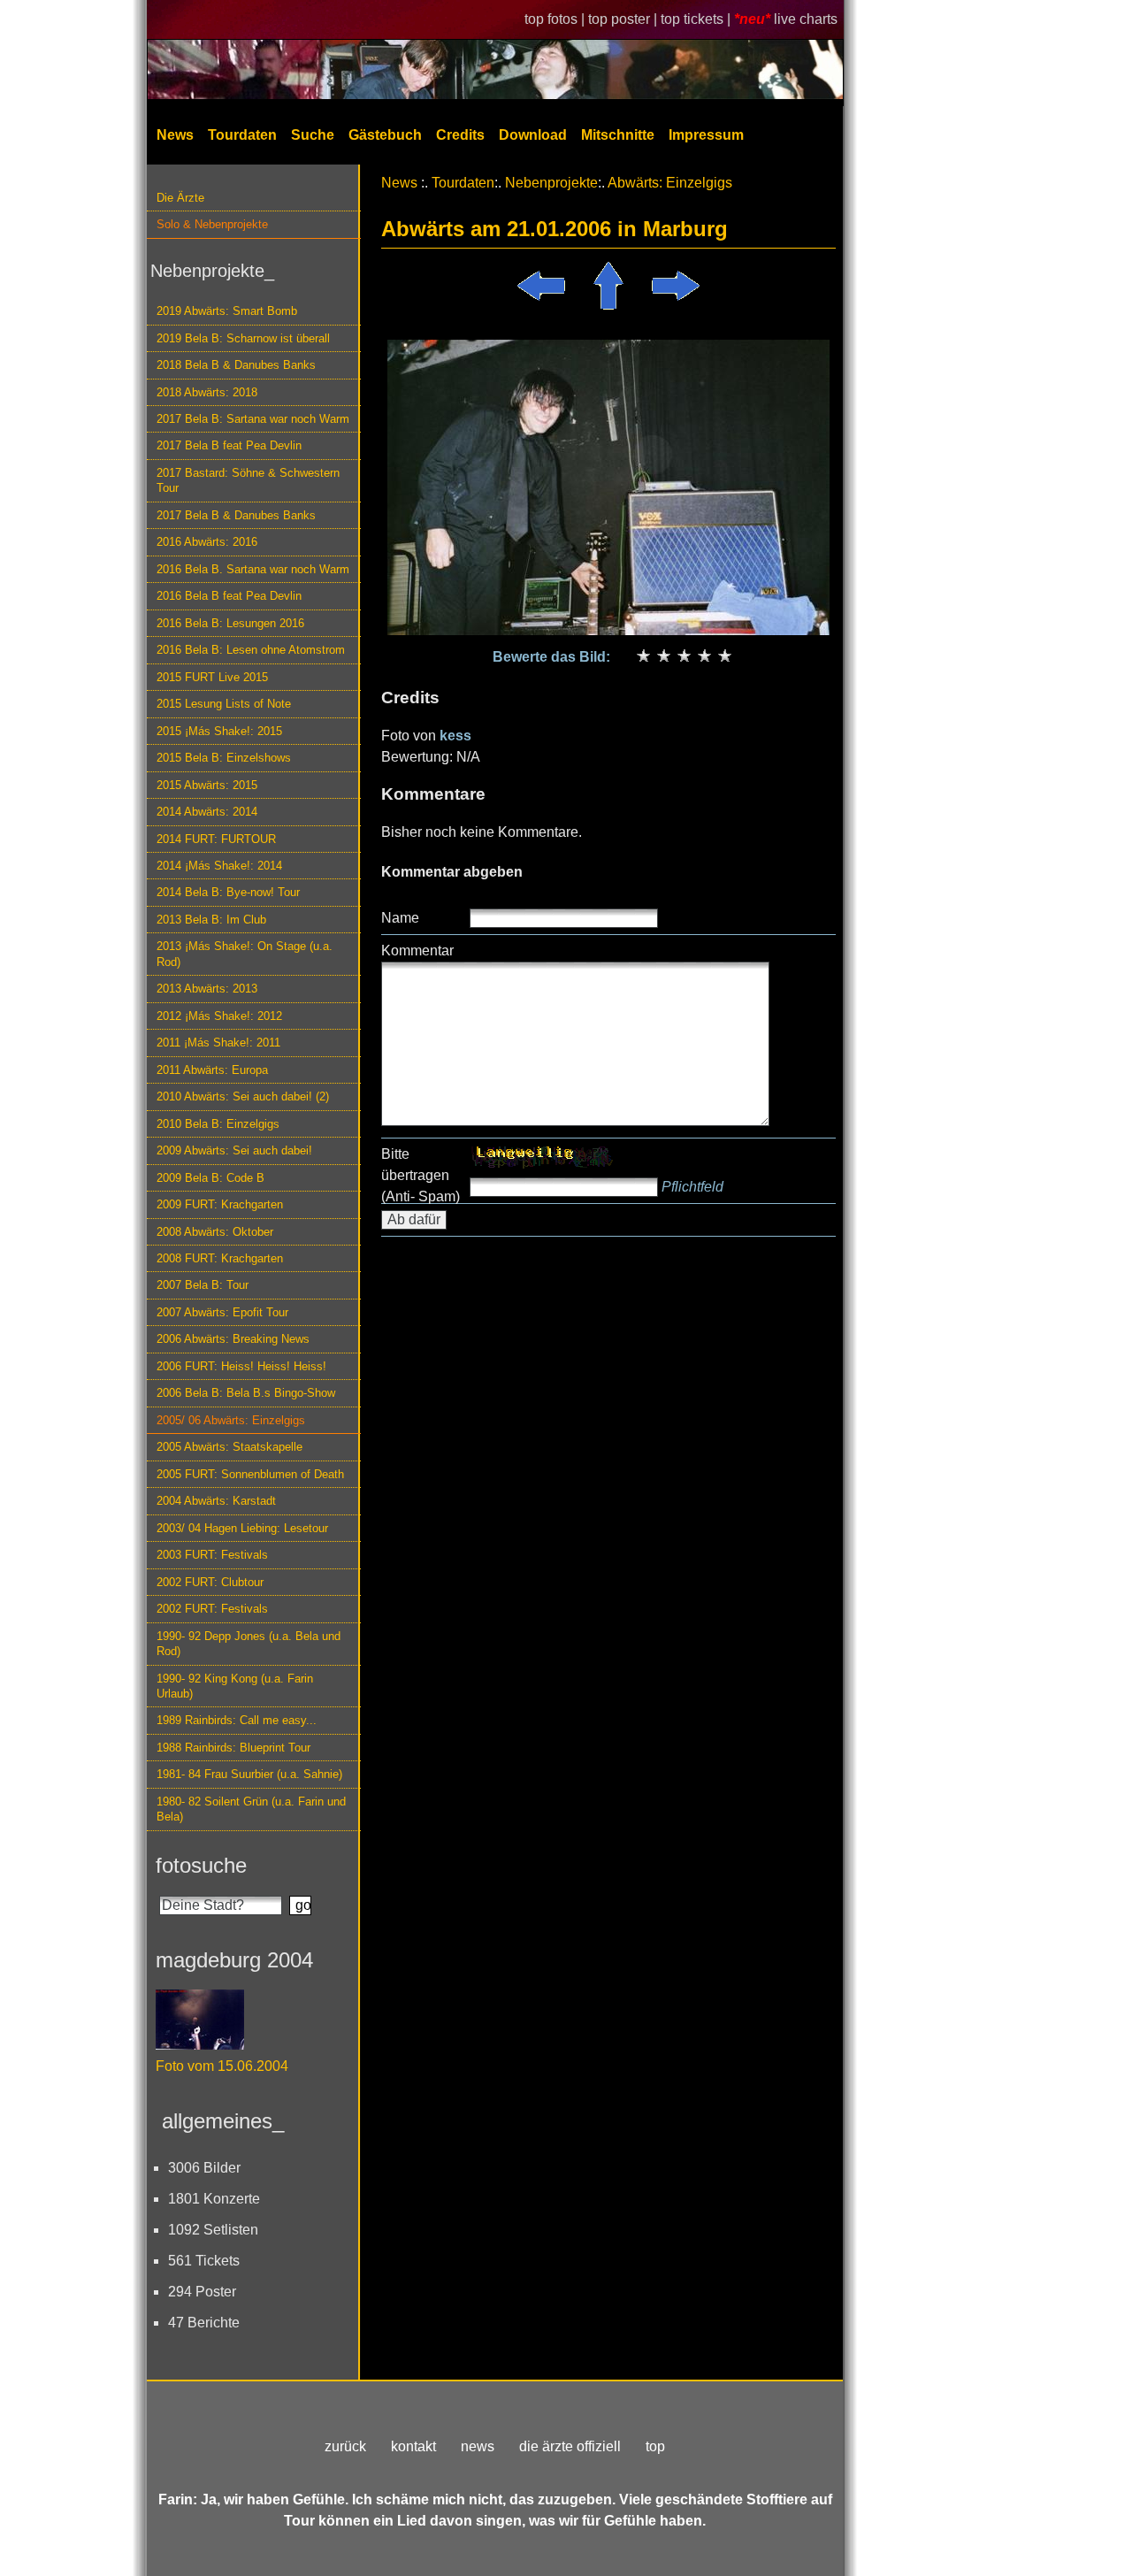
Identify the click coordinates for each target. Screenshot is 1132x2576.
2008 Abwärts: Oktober (215, 1232)
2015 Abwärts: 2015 (207, 785)
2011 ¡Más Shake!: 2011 (218, 1043)
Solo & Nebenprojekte (212, 224)
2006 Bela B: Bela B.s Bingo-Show (246, 1393)
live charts (806, 19)
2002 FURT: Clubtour (210, 1582)
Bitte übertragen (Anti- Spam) (421, 1175)
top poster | (624, 19)
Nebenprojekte (551, 183)
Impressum (706, 135)
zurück (345, 2446)
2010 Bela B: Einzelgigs (218, 1124)
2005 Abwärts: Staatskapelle (229, 1447)
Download (533, 135)
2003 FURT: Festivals (212, 1555)
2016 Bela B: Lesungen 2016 (230, 623)
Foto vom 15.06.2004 (222, 2066)
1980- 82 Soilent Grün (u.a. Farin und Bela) (251, 1809)
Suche (313, 135)
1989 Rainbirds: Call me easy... (237, 1720)
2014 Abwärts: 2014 (207, 812)
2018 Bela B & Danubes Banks (236, 365)
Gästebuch (385, 135)
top (655, 2446)
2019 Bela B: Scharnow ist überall (243, 338)
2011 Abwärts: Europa (212, 1070)
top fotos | (556, 19)
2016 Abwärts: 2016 (207, 542)
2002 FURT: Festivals (212, 1609)
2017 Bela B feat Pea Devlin (229, 445)
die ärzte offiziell (570, 2446)
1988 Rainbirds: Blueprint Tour (233, 1748)
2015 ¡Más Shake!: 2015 (219, 731)
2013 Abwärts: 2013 (207, 989)
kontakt (413, 2446)
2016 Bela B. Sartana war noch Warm (253, 569)
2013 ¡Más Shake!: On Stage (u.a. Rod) (245, 954)
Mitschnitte (618, 135)
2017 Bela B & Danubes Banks (236, 515)
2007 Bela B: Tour (203, 1285)
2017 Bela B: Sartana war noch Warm (253, 419)
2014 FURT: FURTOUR (216, 839)
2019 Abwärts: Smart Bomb (227, 311)
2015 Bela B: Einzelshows (224, 758)
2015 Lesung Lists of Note (224, 704)
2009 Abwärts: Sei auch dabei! (234, 1150)
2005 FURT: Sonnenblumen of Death (250, 1474)
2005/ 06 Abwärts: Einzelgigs (231, 1420)
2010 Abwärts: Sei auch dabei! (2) (243, 1096)
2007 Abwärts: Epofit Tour (222, 1312)
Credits (460, 135)
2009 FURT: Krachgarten (220, 1204)
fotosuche (201, 1865)
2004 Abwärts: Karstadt (216, 1501)
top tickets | (697, 19)
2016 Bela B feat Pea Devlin (229, 596)
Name (400, 918)
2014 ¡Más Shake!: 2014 (219, 866)
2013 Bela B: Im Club (211, 920)
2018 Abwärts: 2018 (207, 392)
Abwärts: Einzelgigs (670, 183)
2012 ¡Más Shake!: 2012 (219, 1016)
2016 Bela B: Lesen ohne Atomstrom (251, 650)
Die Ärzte (180, 198)
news (478, 2446)
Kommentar (417, 951)
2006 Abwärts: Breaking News (233, 1339)
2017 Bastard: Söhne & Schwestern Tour (248, 480)
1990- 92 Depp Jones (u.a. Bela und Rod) (249, 1644)
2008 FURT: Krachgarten (220, 1258)
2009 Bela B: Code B (210, 1178)
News (175, 135)
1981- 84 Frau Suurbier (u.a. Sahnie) (249, 1774)
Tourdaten (242, 135)
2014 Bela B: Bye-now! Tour (228, 892)
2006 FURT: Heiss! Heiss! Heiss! (241, 1366)
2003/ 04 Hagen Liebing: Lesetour (242, 1528)
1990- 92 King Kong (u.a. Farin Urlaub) (235, 1686)
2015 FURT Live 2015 (212, 677)
